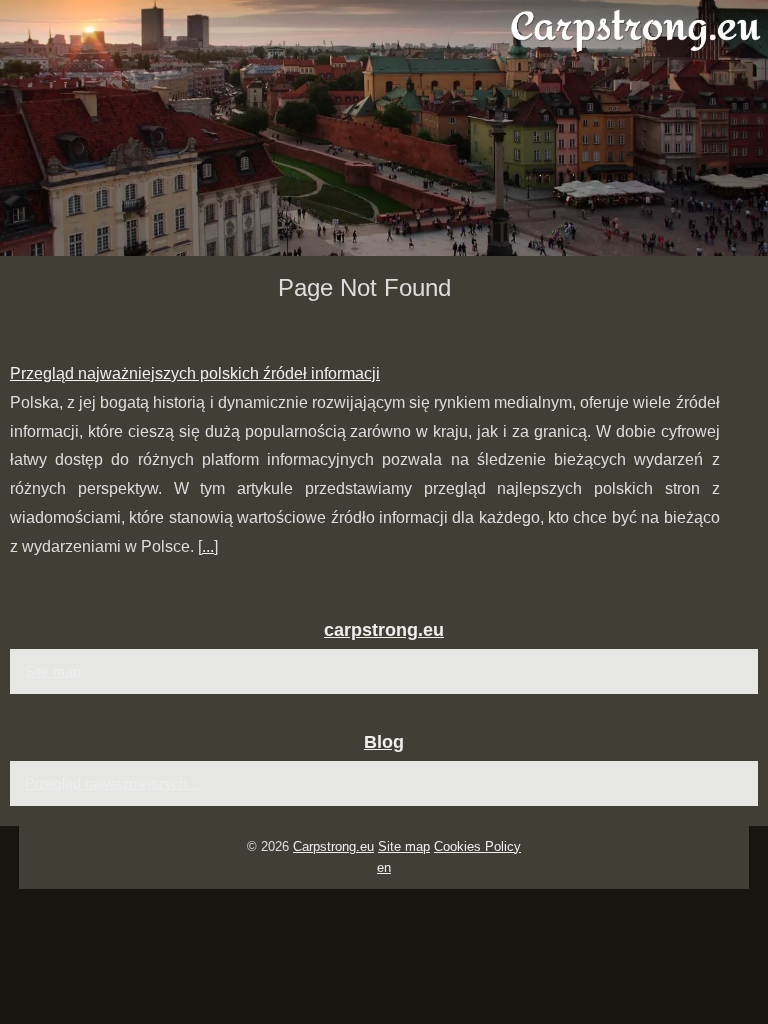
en (384, 867)
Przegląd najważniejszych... (112, 783)
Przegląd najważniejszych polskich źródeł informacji (195, 373)
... (208, 546)
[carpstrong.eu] (384, 128)
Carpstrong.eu (333, 846)
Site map (53, 671)
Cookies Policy (477, 846)
